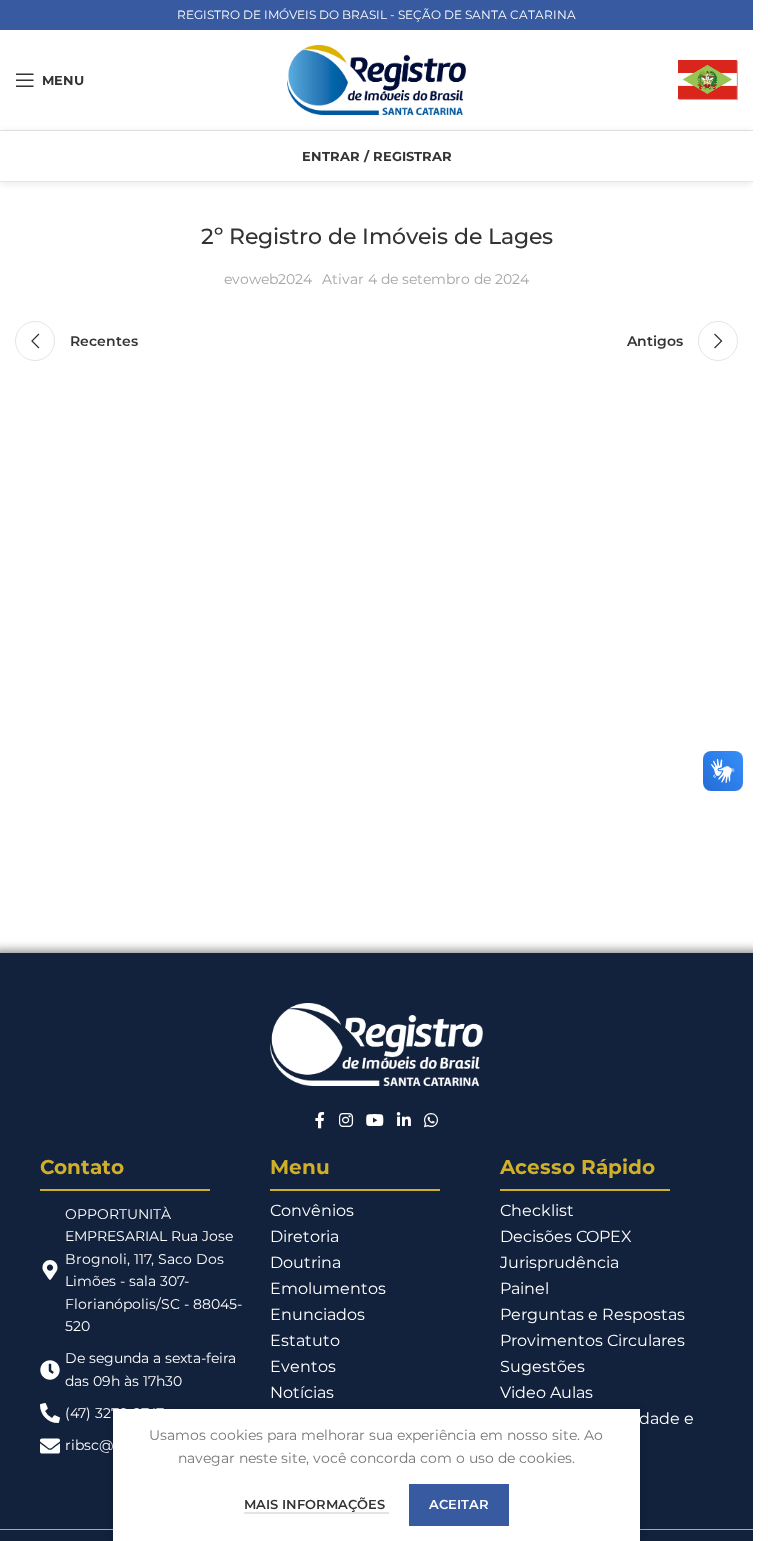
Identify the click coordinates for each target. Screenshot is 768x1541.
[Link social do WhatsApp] (431, 1121)
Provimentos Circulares (592, 1340)
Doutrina (305, 1262)
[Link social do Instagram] (345, 1121)
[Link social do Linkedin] (404, 1121)
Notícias (302, 1392)
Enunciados (317, 1314)
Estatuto (305, 1340)
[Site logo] (377, 79)
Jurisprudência (559, 1262)
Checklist (537, 1210)
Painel (524, 1288)
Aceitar (459, 1504)
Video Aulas (546, 1392)
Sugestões (542, 1366)
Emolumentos (328, 1288)
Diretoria (304, 1236)
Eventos (303, 1366)
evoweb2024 (268, 279)
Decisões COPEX (566, 1236)
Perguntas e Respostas (592, 1314)
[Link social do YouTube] (374, 1121)
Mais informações (316, 1504)
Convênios (312, 1210)
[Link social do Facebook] (320, 1121)
